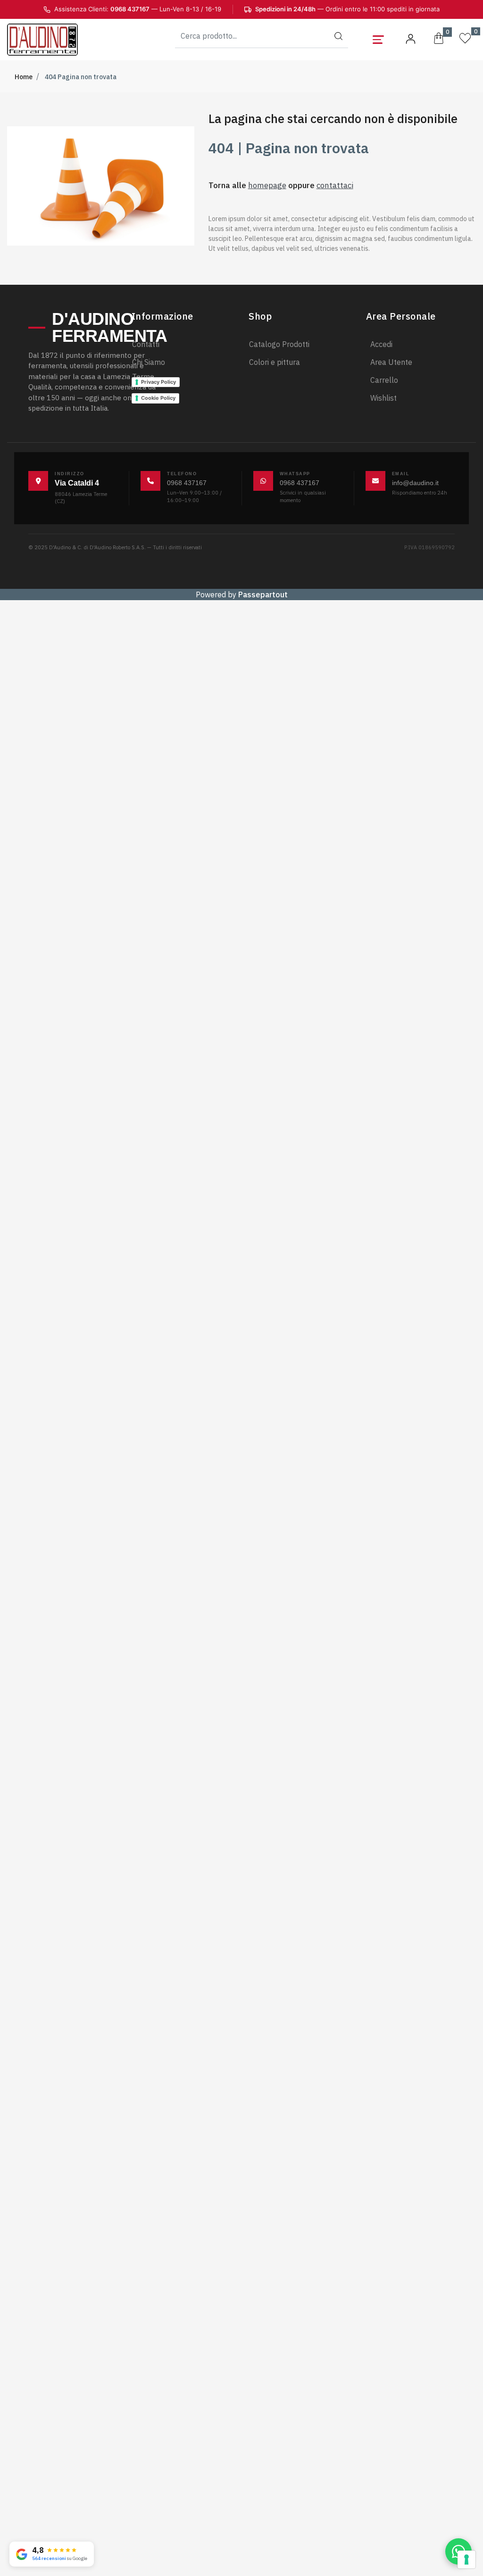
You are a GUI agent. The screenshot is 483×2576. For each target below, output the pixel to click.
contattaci (335, 185)
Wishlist (383, 398)
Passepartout (263, 594)
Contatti (146, 344)
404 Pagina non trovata (81, 77)
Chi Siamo (149, 362)
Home (24, 77)
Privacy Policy (158, 382)
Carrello (384, 380)
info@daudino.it (415, 483)
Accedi (381, 344)
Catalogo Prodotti (279, 344)
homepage (267, 185)
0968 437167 (187, 483)
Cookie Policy (158, 398)
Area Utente (391, 362)
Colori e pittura (275, 362)
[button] (339, 36)
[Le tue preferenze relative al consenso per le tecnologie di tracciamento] (466, 2559)
